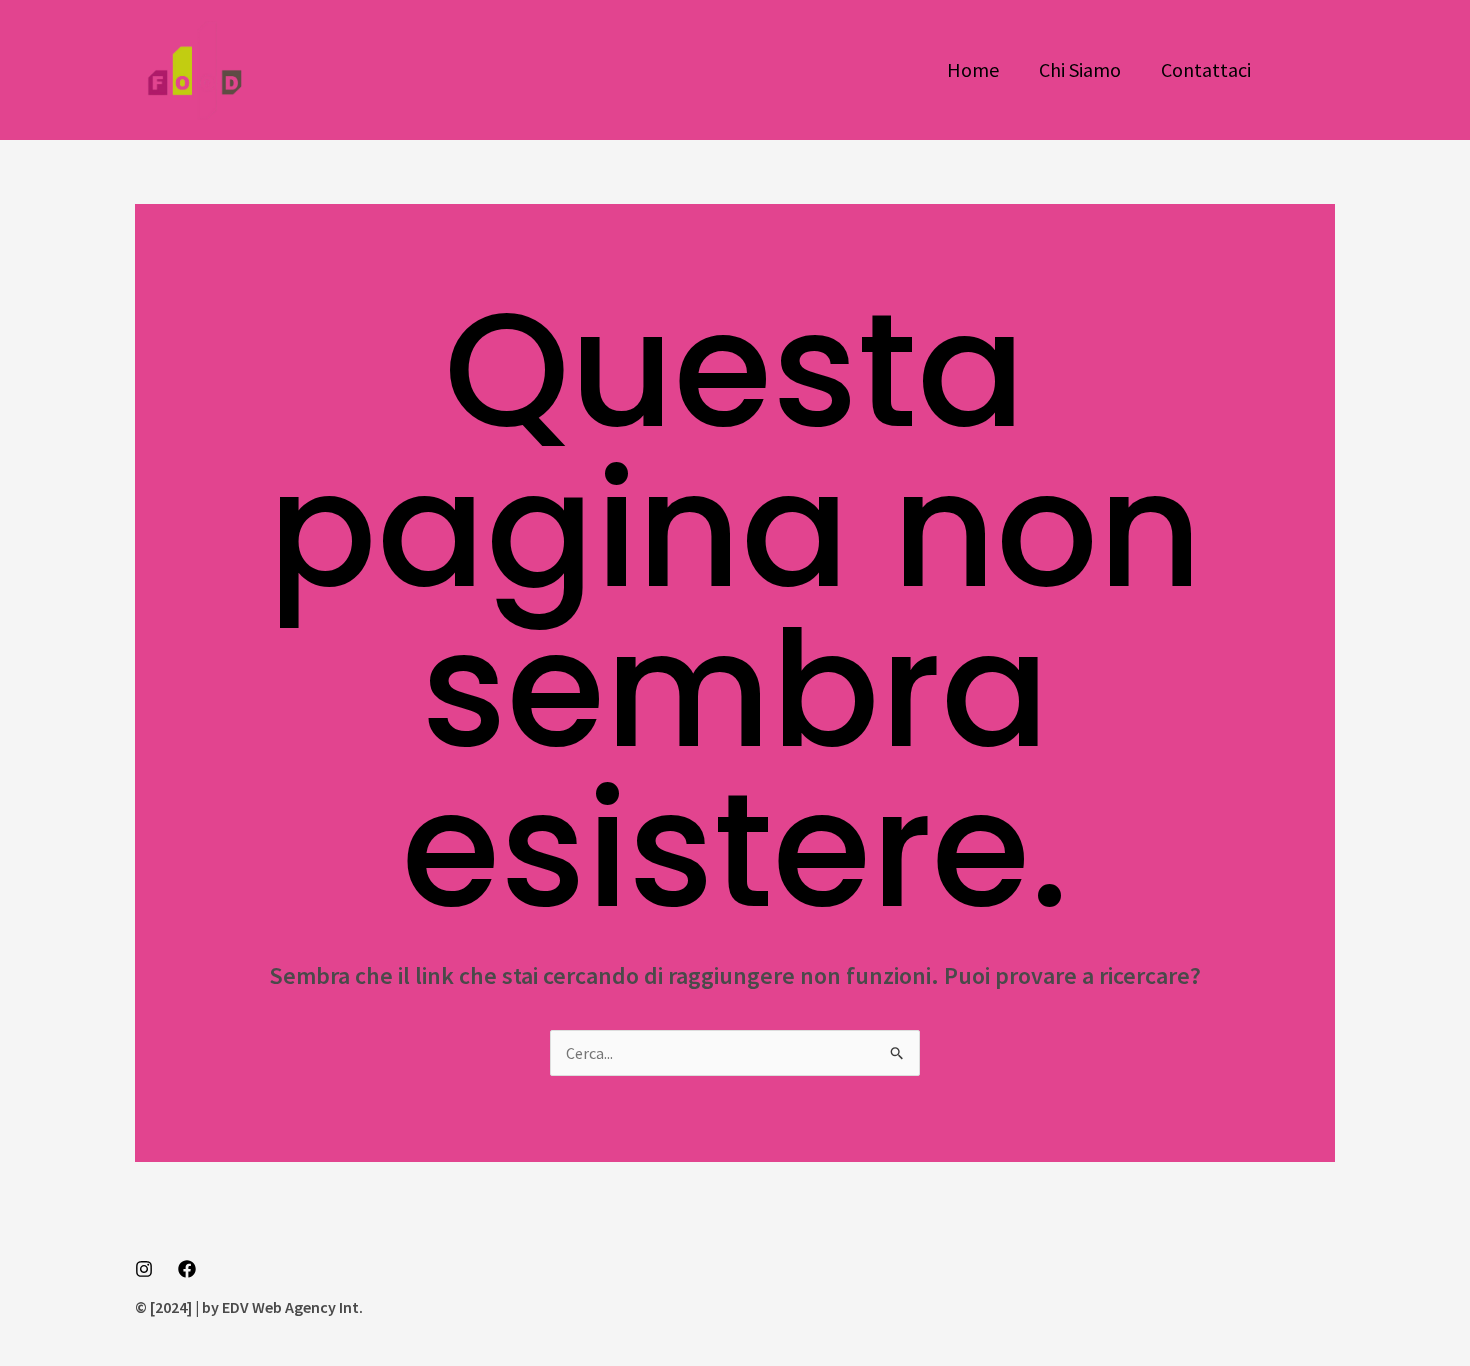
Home (973, 69)
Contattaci (1206, 69)
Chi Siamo (1080, 69)
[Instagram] (144, 1269)
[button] (1313, 70)
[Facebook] (187, 1269)
